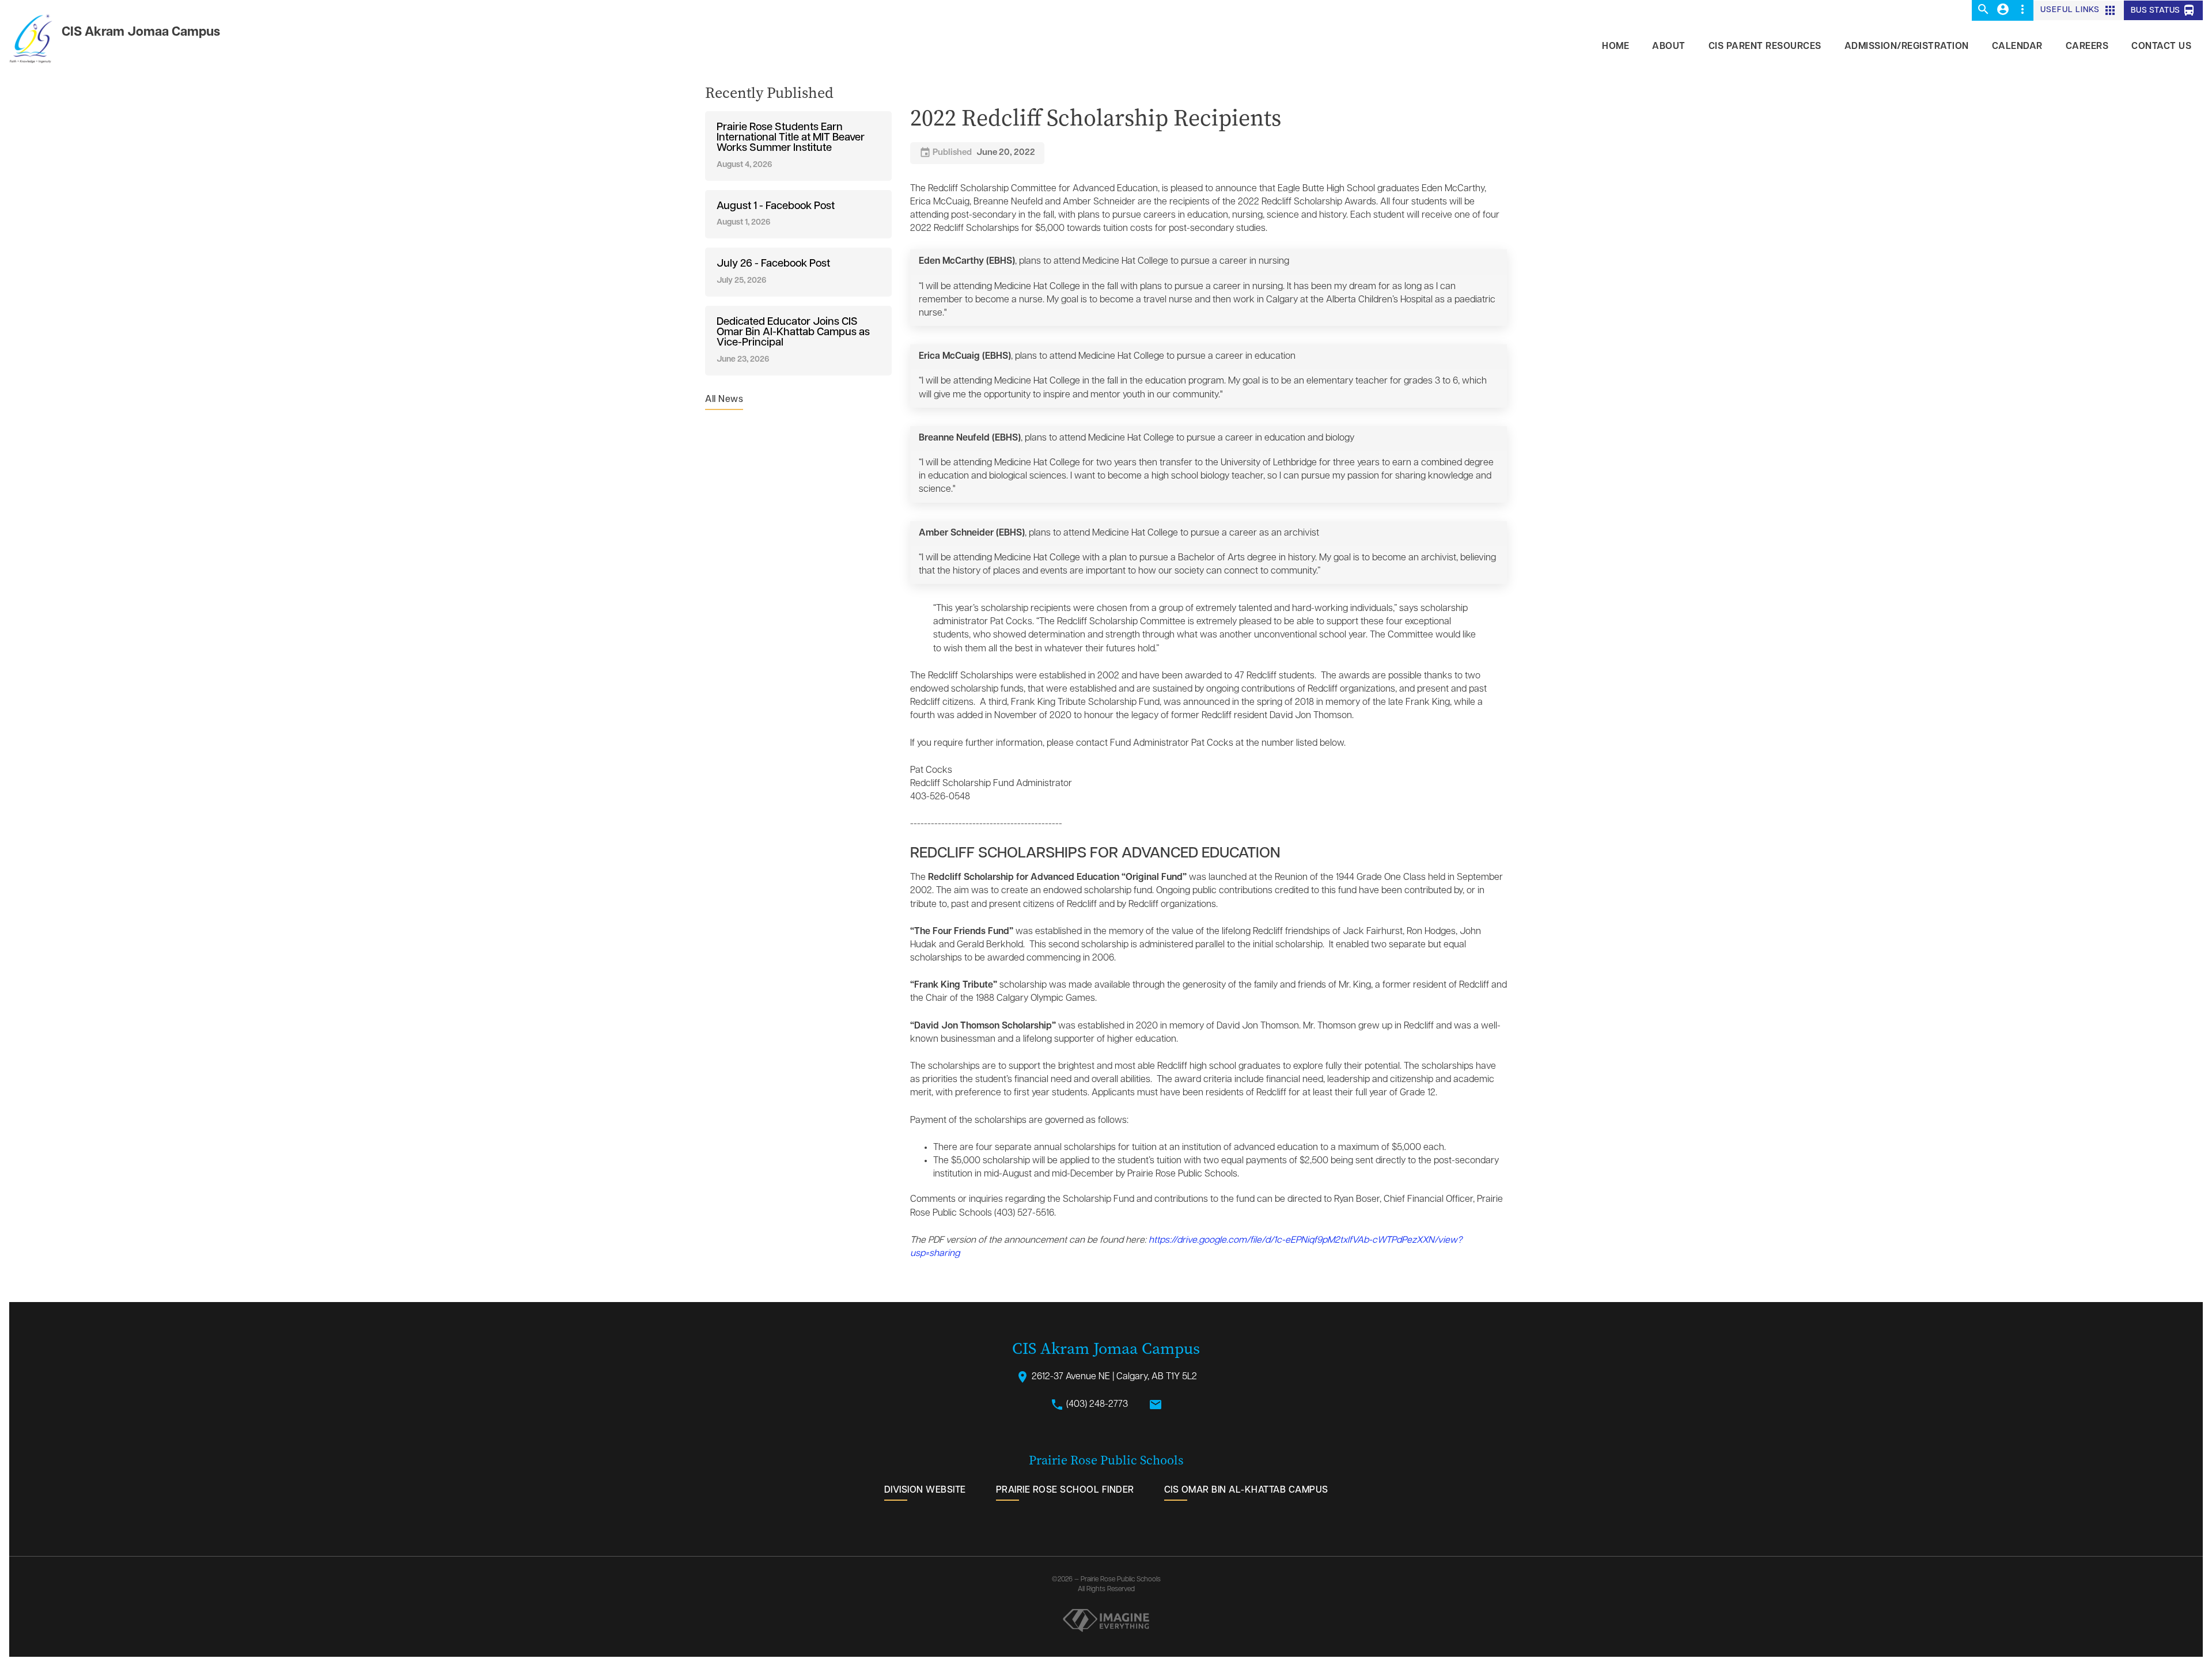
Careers (2087, 47)
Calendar (2017, 47)
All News (724, 400)
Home (1616, 47)
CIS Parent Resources (1765, 47)
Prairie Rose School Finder (1065, 1490)
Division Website (925, 1490)
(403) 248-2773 (1089, 1405)
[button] (1983, 10)
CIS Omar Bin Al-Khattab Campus (1246, 1490)
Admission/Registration (1907, 47)
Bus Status (2164, 10)
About (1669, 47)
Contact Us (2161, 47)
